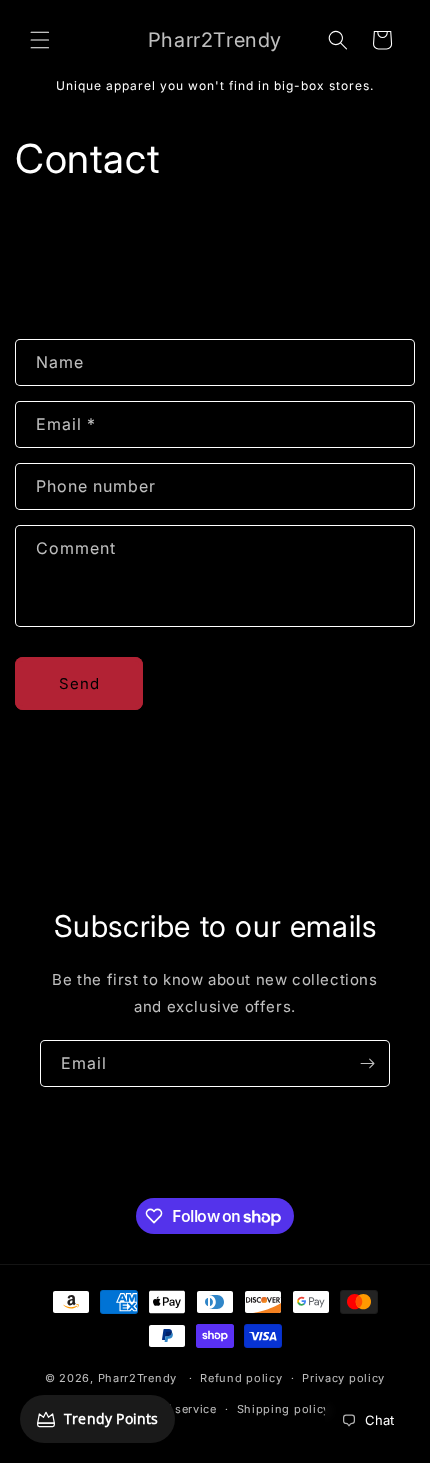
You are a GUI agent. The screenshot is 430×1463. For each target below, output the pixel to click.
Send (79, 683)
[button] (40, 40)
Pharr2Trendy (137, 1378)
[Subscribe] (367, 1063)
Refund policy (241, 1378)
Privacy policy (343, 1378)
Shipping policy (284, 1409)
